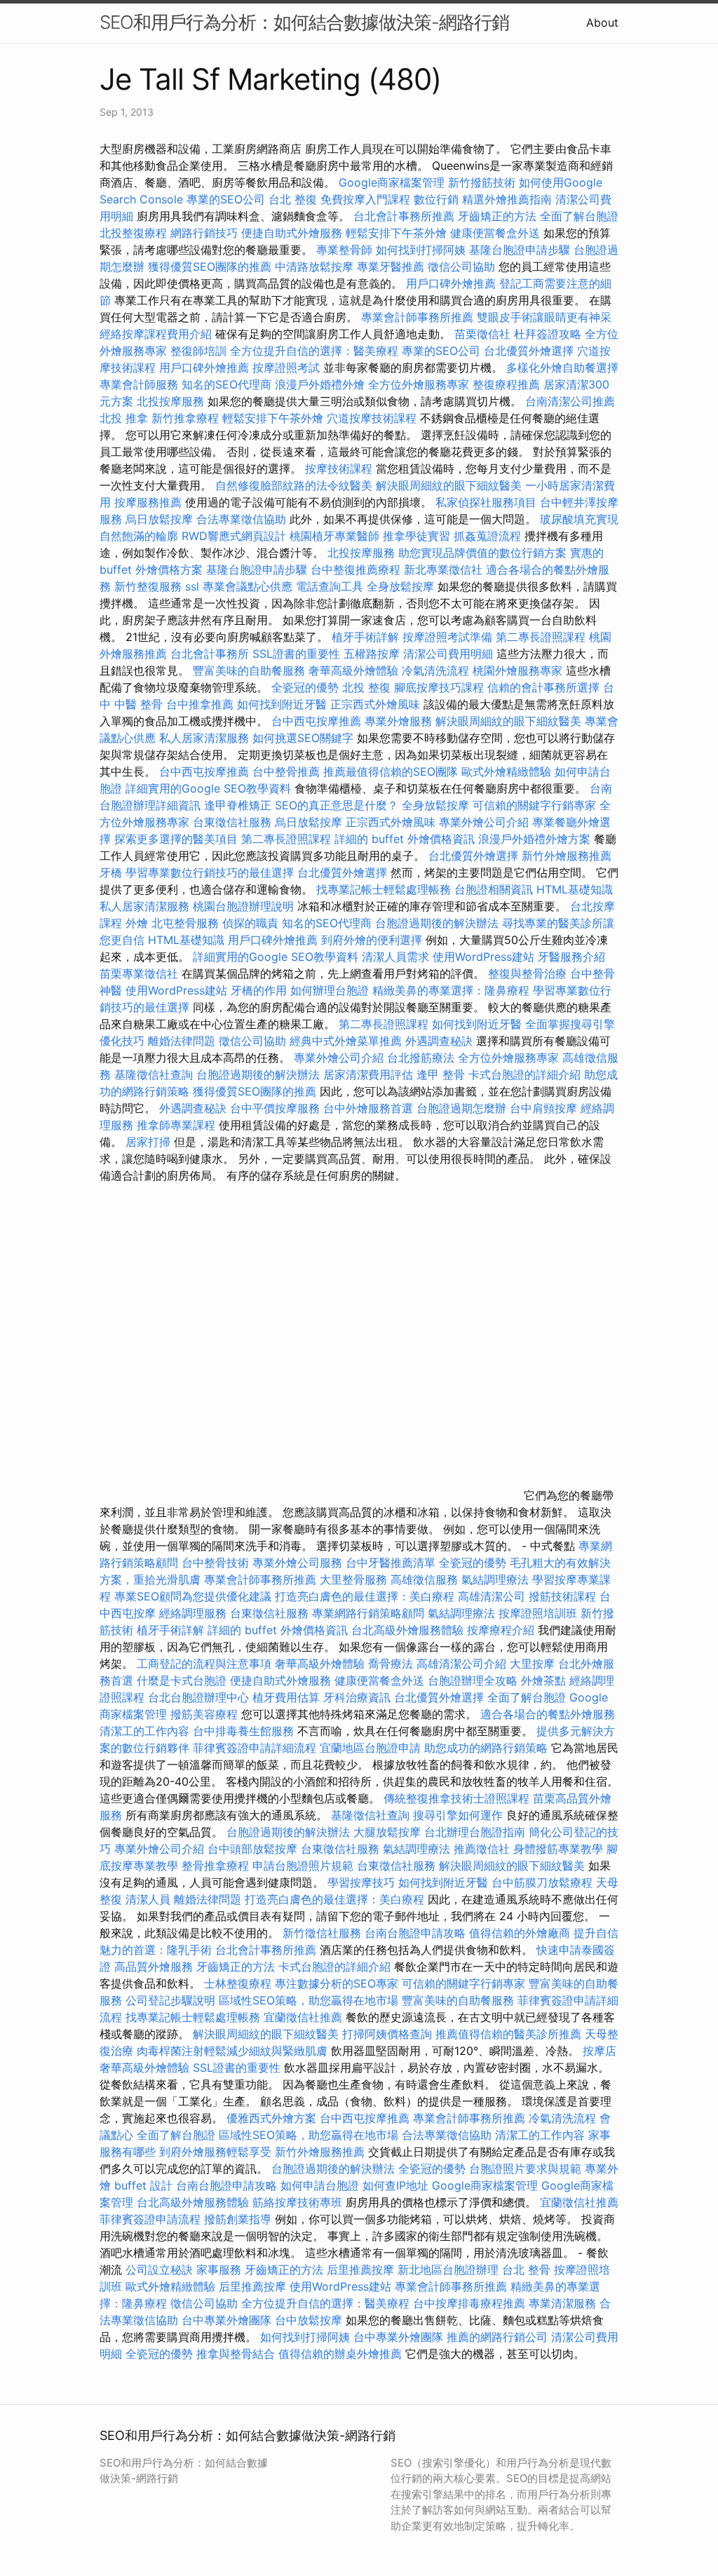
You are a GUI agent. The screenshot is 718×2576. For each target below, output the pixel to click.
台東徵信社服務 (232, 822)
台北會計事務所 (210, 654)
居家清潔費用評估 (368, 1074)
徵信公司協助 (461, 267)
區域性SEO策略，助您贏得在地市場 (309, 2000)
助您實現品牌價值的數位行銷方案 (482, 553)
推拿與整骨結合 (236, 2354)
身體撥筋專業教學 (560, 1849)
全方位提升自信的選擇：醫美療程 (314, 351)
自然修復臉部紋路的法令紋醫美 (294, 485)
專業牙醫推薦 (391, 267)
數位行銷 (436, 199)
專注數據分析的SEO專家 (337, 1983)
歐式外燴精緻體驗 (506, 771)
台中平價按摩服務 (277, 1108)
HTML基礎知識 (575, 889)
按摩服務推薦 (150, 502)
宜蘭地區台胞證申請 (370, 1748)
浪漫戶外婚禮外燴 (320, 384)
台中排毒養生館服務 (245, 1731)
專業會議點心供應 (248, 586)
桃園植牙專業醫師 (334, 536)
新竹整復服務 (148, 586)
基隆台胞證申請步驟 (520, 250)
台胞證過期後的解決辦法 (437, 923)
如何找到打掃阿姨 (421, 250)
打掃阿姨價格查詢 (387, 2034)
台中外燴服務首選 (368, 1108)
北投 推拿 (124, 418)
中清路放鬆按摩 (316, 267)
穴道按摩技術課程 (373, 418)
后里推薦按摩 (362, 2270)
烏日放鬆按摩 (161, 519)
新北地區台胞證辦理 (448, 2270)
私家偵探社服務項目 (486, 502)
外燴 (137, 923)
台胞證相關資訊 (494, 889)
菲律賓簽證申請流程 (150, 2219)
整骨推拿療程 (215, 1866)
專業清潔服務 (562, 2303)
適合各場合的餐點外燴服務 (548, 1714)
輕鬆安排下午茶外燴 (396, 233)
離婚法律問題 (182, 1041)
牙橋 (111, 872)
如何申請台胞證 (320, 2185)
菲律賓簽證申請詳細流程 (255, 1748)
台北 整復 (293, 199)
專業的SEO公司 (226, 199)
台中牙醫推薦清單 (391, 1563)
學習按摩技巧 (363, 1882)
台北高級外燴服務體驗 (409, 1630)
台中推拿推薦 (202, 704)
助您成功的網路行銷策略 (486, 1748)
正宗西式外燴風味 (377, 704)
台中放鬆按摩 (310, 2320)
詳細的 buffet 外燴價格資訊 (405, 839)
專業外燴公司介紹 (484, 822)
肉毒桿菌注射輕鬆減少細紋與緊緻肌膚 (232, 2051)
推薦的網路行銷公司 (497, 2337)
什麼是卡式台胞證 (182, 1680)
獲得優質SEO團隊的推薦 (210, 267)
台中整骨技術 (215, 1563)
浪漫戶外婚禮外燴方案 (536, 839)
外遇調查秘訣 (439, 1041)
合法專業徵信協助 (241, 519)
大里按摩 (532, 1664)
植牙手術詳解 (365, 637)
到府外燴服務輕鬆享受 (215, 2152)
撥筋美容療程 (204, 1714)
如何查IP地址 (395, 2185)
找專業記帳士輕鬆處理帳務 (384, 889)
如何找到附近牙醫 (282, 704)
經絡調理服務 (193, 1613)
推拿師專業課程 (178, 1125)
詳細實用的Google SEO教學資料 (208, 788)
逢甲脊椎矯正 (239, 805)
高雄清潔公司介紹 (461, 1664)
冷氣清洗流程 (435, 670)
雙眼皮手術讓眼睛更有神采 (544, 317)
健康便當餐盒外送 (495, 233)
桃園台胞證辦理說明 (243, 906)
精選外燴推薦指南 (507, 199)
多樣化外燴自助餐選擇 (562, 367)
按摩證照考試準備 (449, 637)
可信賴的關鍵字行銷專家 (534, 805)
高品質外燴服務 (154, 1967)
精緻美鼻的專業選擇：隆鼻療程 (451, 990)
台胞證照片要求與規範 (525, 2169)
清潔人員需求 (395, 957)
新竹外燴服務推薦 (567, 856)
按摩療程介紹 (502, 1630)
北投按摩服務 (170, 401)
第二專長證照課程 (542, 637)
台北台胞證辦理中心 (198, 1697)
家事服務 (219, 2270)
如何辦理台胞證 (330, 990)
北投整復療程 (133, 233)
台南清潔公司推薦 (570, 401)
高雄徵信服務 (424, 1579)
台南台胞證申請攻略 (415, 1933)
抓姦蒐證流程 (487, 536)
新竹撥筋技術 (482, 182)
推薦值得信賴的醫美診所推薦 (508, 2034)
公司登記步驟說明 (170, 2000)
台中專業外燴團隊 (228, 2320)
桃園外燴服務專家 (517, 670)
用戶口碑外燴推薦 (453, 283)
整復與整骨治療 (527, 973)
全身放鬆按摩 (402, 586)
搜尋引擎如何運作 (458, 1815)
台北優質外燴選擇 (529, 351)
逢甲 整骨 (441, 1074)
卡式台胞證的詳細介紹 (524, 1074)
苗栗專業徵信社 (139, 973)
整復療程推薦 (506, 384)
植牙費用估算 (286, 1697)
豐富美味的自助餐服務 (249, 670)
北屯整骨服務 (187, 923)
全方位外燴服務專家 (420, 384)
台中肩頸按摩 (543, 1108)
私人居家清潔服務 (204, 738)
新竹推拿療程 (185, 418)
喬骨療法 (391, 1664)
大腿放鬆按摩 (389, 1832)
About (602, 22)
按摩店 (600, 2051)
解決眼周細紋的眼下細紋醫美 (449, 485)
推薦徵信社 (482, 1849)
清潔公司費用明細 (448, 654)
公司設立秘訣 (159, 2270)
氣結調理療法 (495, 1579)
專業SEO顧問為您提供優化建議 (193, 1596)
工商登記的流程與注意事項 (204, 1664)
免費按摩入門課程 (367, 199)
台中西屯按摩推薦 (318, 721)
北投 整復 (366, 687)
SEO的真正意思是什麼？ (337, 805)
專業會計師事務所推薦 (417, 317)
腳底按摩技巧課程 (441, 687)
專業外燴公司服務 (299, 1563)
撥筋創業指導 (239, 2219)
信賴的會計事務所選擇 (543, 687)
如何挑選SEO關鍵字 (303, 738)
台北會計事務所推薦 (404, 216)
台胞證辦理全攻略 (473, 1680)
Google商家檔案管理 (392, 182)
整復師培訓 (200, 351)
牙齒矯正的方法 (497, 216)
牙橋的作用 (259, 990)
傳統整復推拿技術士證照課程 (458, 1798)
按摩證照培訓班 (540, 1613)
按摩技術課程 (340, 468)
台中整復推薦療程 (355, 569)
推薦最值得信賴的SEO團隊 (391, 771)
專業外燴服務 (398, 721)
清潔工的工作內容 (144, 1731)
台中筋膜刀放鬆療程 (544, 1882)
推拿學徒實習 (418, 536)
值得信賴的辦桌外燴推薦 (340, 2354)
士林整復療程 (238, 1983)
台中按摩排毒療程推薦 (471, 2303)
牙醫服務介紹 (571, 957)
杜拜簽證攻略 (548, 334)
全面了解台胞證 (579, 216)
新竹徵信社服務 (322, 1933)
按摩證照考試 (288, 367)
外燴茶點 (543, 1680)
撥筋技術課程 (564, 1596)
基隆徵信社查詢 (154, 1074)
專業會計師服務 (139, 384)
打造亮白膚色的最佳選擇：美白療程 (365, 1596)
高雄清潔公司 (492, 1596)
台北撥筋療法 (421, 1058)
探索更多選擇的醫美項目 (176, 839)
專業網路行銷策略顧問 (368, 1613)
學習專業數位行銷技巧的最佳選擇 (210, 872)
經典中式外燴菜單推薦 (346, 1041)
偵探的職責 (250, 923)
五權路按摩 (372, 654)
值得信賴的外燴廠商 (520, 1933)
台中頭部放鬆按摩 (254, 1849)
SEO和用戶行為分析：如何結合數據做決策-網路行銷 (304, 22)
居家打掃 (148, 1142)
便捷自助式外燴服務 (293, 233)
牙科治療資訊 (357, 1697)
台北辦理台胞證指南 (475, 1832)
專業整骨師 (344, 250)
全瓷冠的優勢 (305, 687)
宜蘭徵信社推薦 (303, 2017)
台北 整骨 (526, 2270)
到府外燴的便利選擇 (373, 940)
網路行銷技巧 (204, 233)
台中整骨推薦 (288, 771)
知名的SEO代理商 (226, 384)
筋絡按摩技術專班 (299, 2202)
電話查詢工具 (330, 586)
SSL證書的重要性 (296, 654)
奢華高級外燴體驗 (353, 670)
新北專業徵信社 (443, 569)
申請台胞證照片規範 (303, 1866)
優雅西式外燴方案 (271, 2118)
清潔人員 (148, 1899)
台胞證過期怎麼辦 (461, 1108)
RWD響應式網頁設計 (234, 536)
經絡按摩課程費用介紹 (157, 334)
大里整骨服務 (355, 1579)
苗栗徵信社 (482, 334)
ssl (192, 586)
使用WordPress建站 (483, 957)
